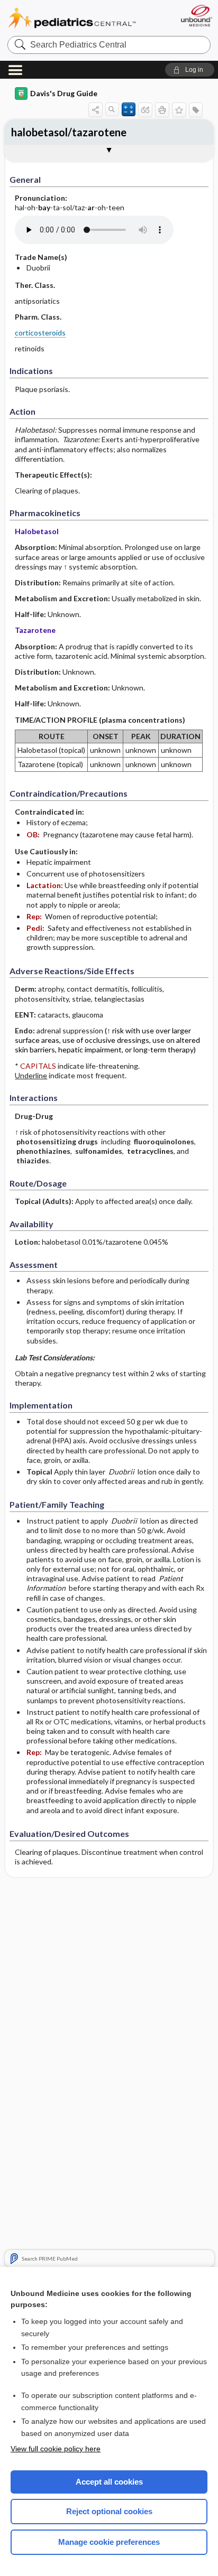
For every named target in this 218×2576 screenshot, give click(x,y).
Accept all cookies (109, 2482)
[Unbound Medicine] (196, 16)
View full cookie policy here (56, 2449)
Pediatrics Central (72, 18)
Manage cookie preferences (109, 2542)
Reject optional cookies (109, 2511)
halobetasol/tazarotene (69, 132)
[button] (190, 70)
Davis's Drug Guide (64, 93)
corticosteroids (40, 333)
